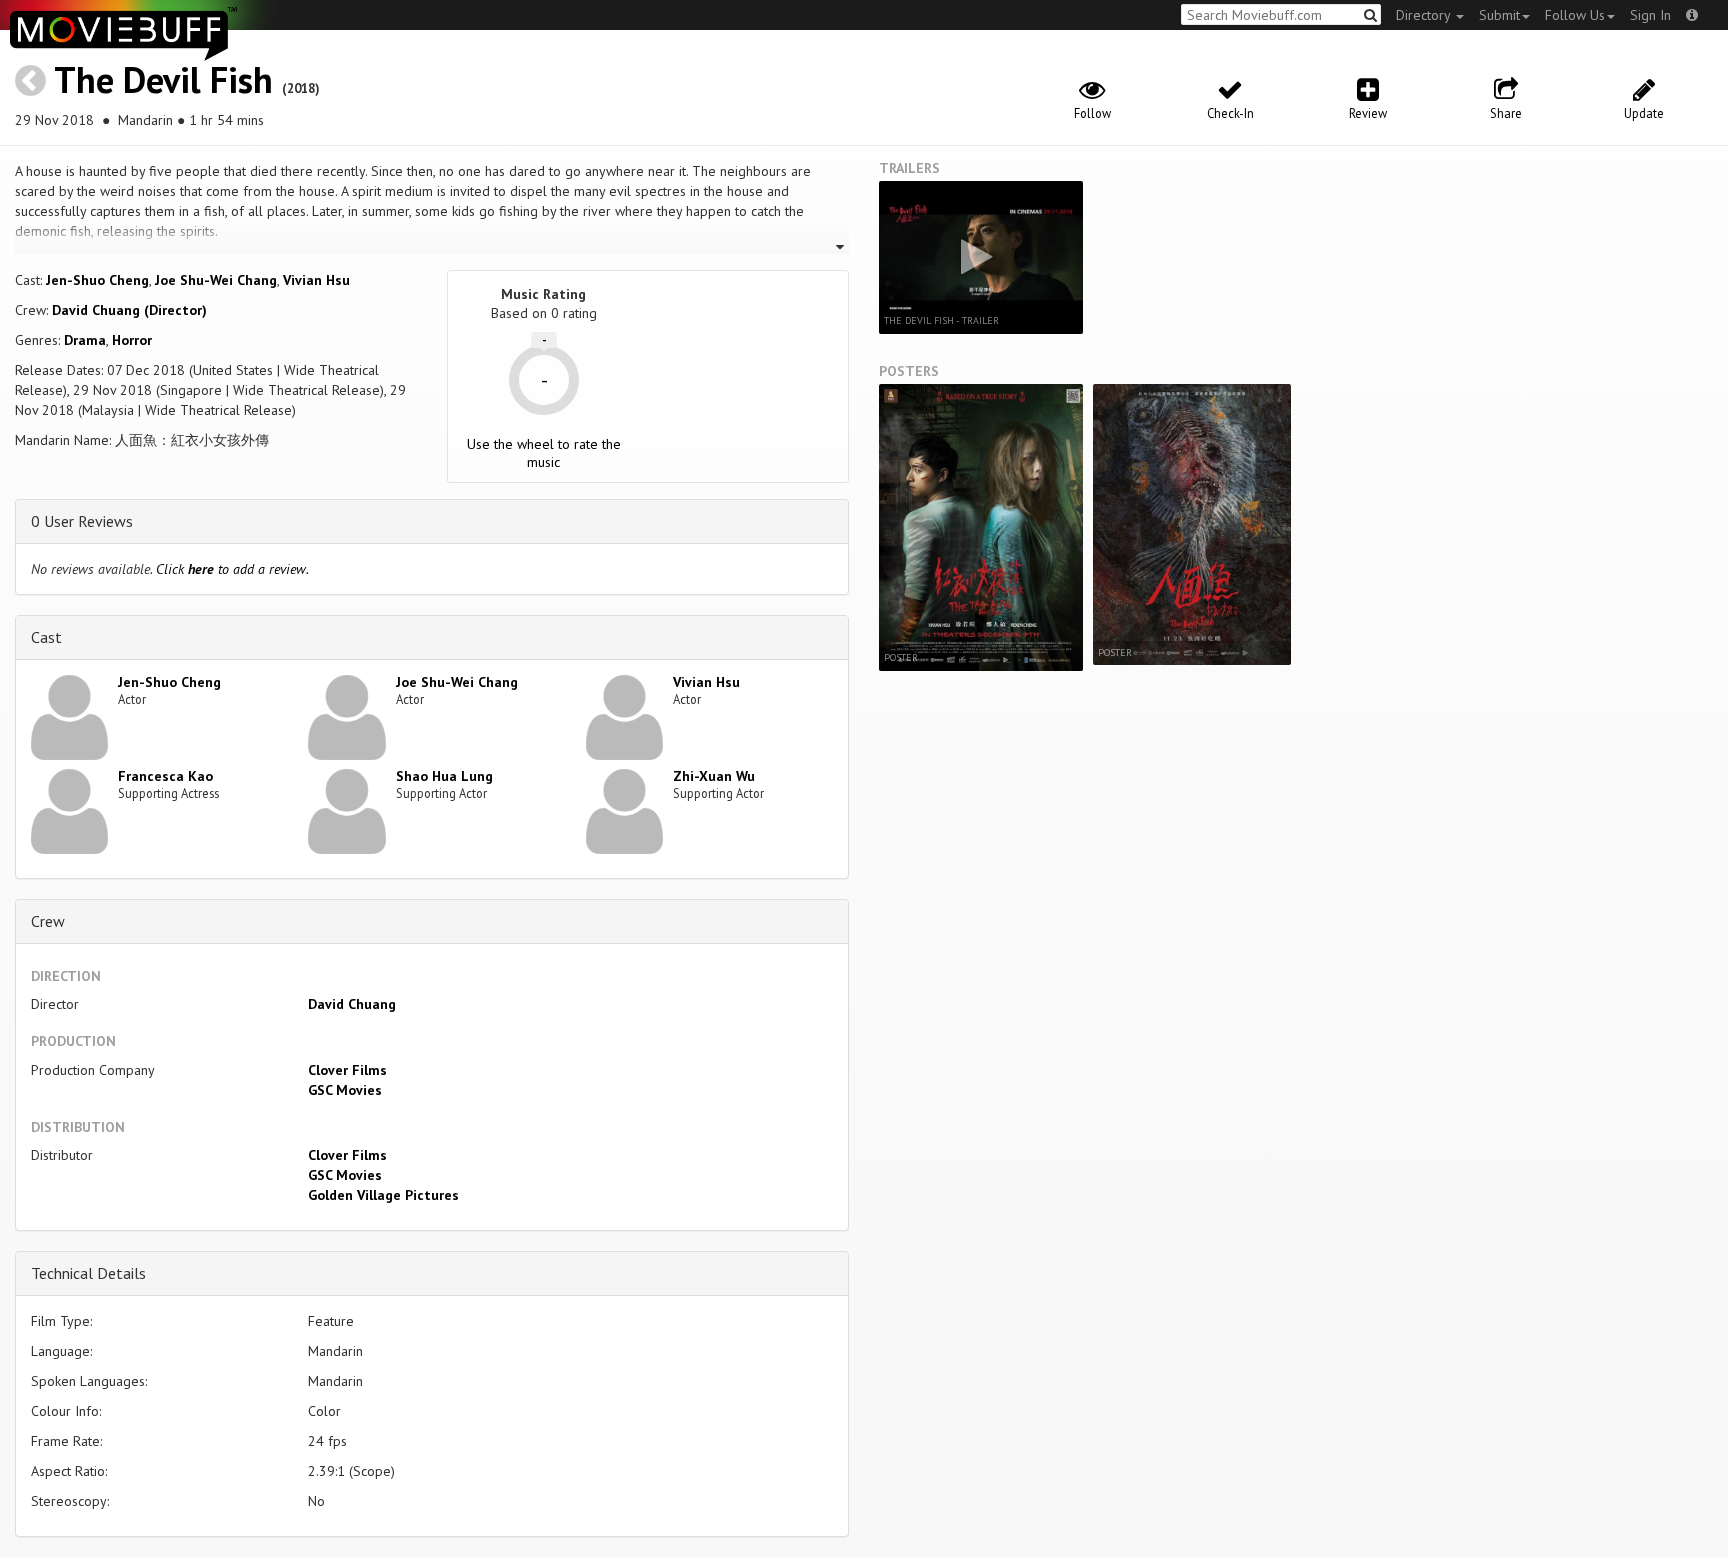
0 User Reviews (82, 521)
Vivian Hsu (316, 280)
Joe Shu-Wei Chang (216, 280)
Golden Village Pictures (383, 1195)
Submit (1499, 15)
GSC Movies (345, 1090)
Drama (85, 340)
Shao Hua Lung (444, 776)
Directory (1425, 15)
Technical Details (88, 1273)
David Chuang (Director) (129, 310)
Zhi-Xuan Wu (714, 776)
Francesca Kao (165, 776)
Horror (132, 340)
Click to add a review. (232, 569)
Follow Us (1575, 15)
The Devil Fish (163, 79)
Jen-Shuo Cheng (97, 280)
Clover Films (347, 1070)
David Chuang (352, 1004)
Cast (46, 637)
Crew (48, 921)
